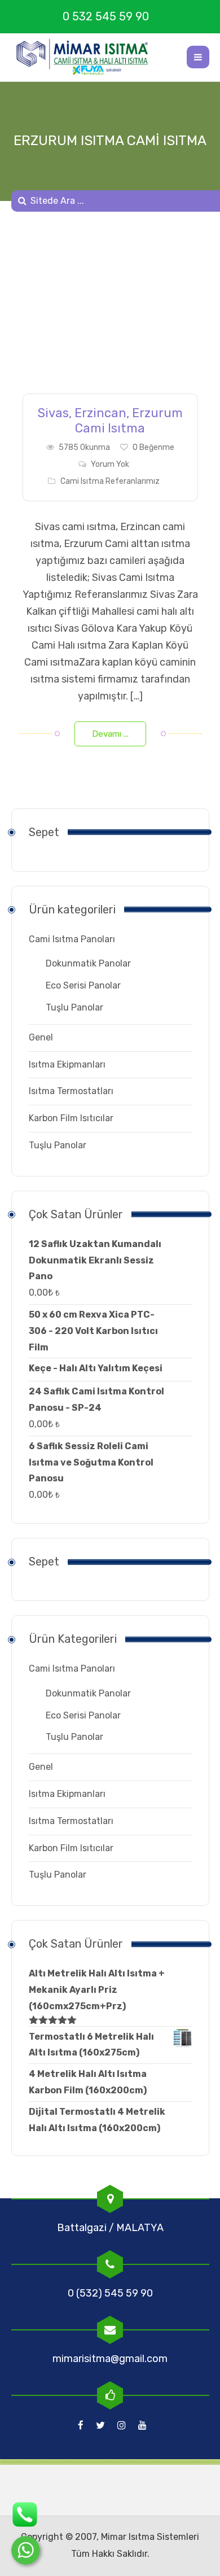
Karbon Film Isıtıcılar (71, 1118)
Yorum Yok (110, 464)
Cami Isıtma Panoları (72, 939)
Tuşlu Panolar (74, 1007)
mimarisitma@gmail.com (110, 2359)
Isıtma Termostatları (71, 1091)
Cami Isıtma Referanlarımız (110, 481)
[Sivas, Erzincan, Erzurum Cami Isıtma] (110, 311)
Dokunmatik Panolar (88, 963)
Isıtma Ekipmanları (67, 1064)
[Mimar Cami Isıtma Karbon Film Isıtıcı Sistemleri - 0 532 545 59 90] (87, 57)
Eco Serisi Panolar (83, 985)
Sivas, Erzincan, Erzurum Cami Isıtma (110, 421)
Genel (41, 1037)
